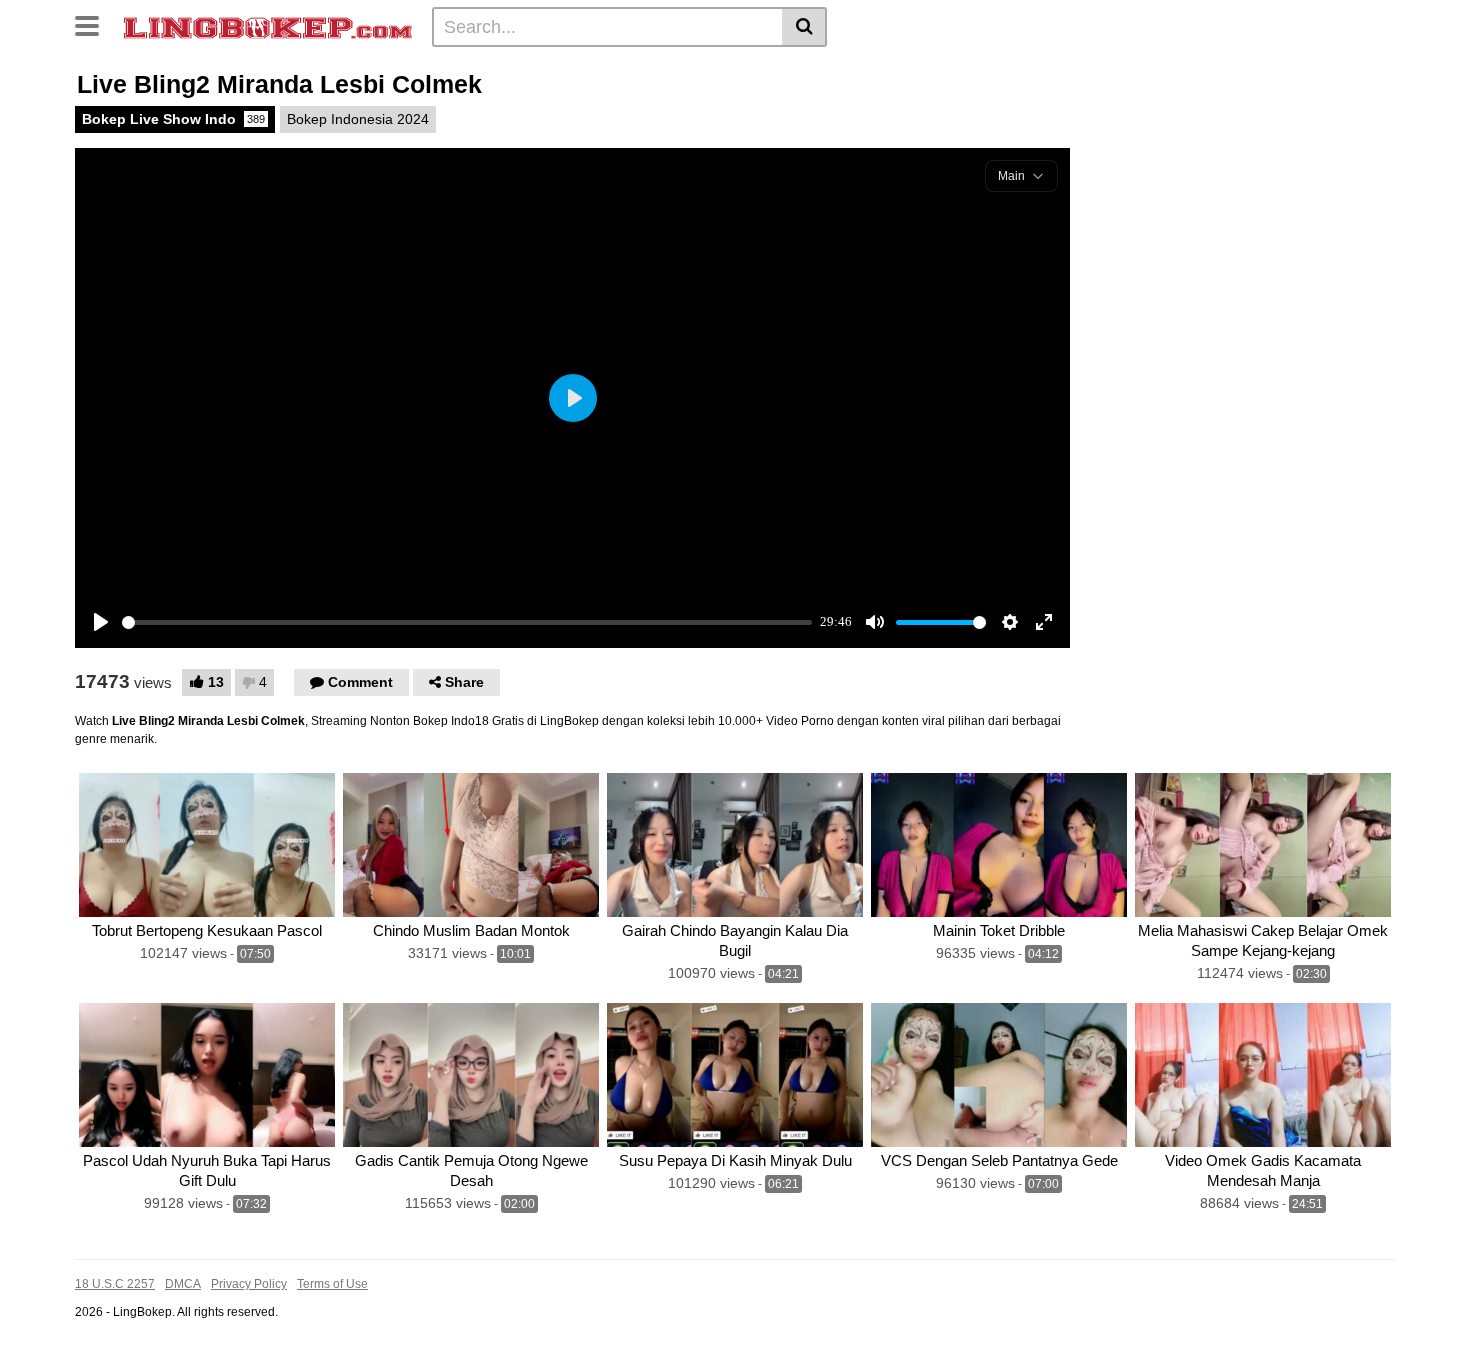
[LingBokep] (268, 26)
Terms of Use (332, 1284)
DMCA (183, 1284)
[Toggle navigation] (94, 24)
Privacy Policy (249, 1284)
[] (804, 27)
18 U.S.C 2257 (115, 1284)
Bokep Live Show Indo (173, 119)
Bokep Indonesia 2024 (358, 119)
